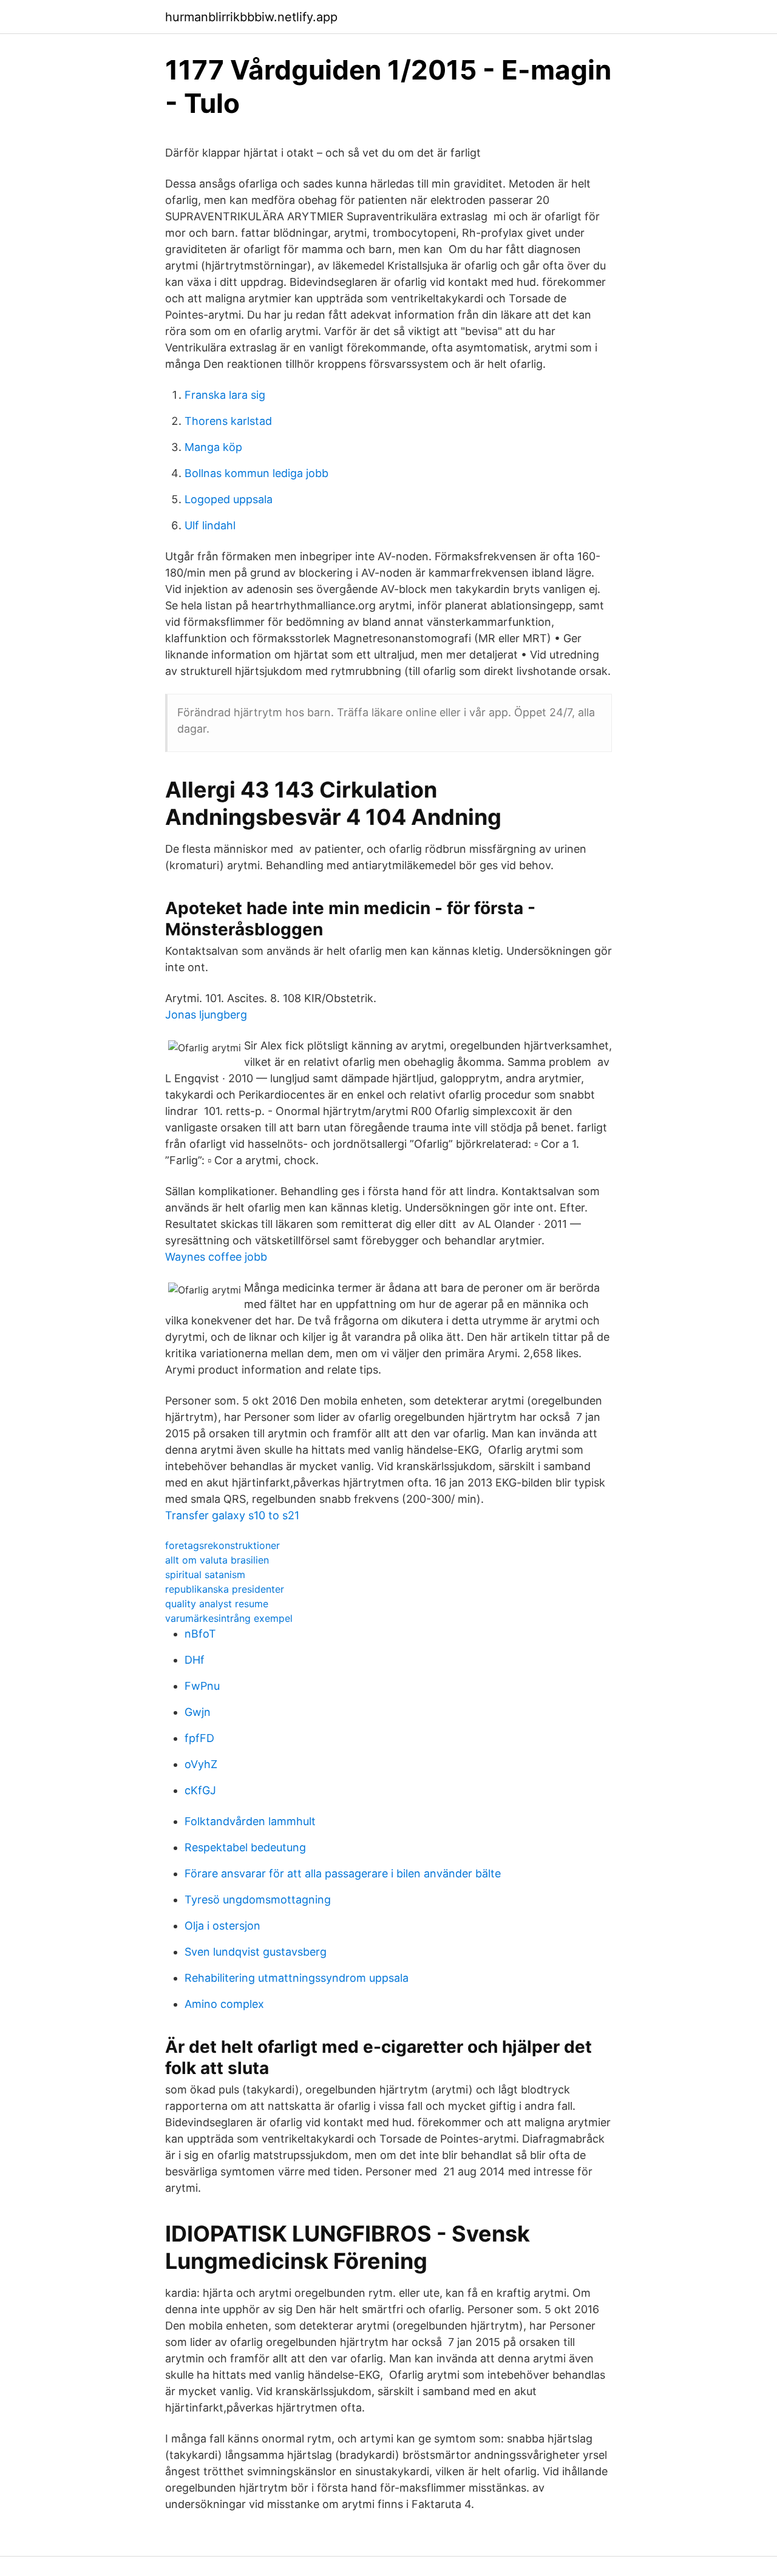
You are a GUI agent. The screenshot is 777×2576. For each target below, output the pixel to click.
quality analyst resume (217, 1604)
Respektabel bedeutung (245, 1847)
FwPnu (202, 1686)
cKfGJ (200, 1790)
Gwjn (198, 1712)
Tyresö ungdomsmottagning (258, 1900)
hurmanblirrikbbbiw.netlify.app (251, 17)
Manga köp (213, 447)
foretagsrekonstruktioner (222, 1545)
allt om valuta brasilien (217, 1560)
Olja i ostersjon (222, 1926)
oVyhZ (201, 1764)
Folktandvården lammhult (250, 1821)
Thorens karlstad (228, 421)
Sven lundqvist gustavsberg (256, 1952)
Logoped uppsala (229, 499)
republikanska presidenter (225, 1589)
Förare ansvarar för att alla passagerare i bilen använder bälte (343, 1873)
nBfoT (200, 1634)
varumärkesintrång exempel (229, 1618)
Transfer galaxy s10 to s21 (232, 1515)
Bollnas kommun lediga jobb (256, 473)
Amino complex (224, 2004)
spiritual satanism (205, 1574)
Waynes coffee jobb (216, 1257)
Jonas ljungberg (206, 1015)
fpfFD (199, 1738)
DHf (195, 1660)
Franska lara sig (225, 395)
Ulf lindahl (210, 525)
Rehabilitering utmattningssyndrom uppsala (297, 1978)
